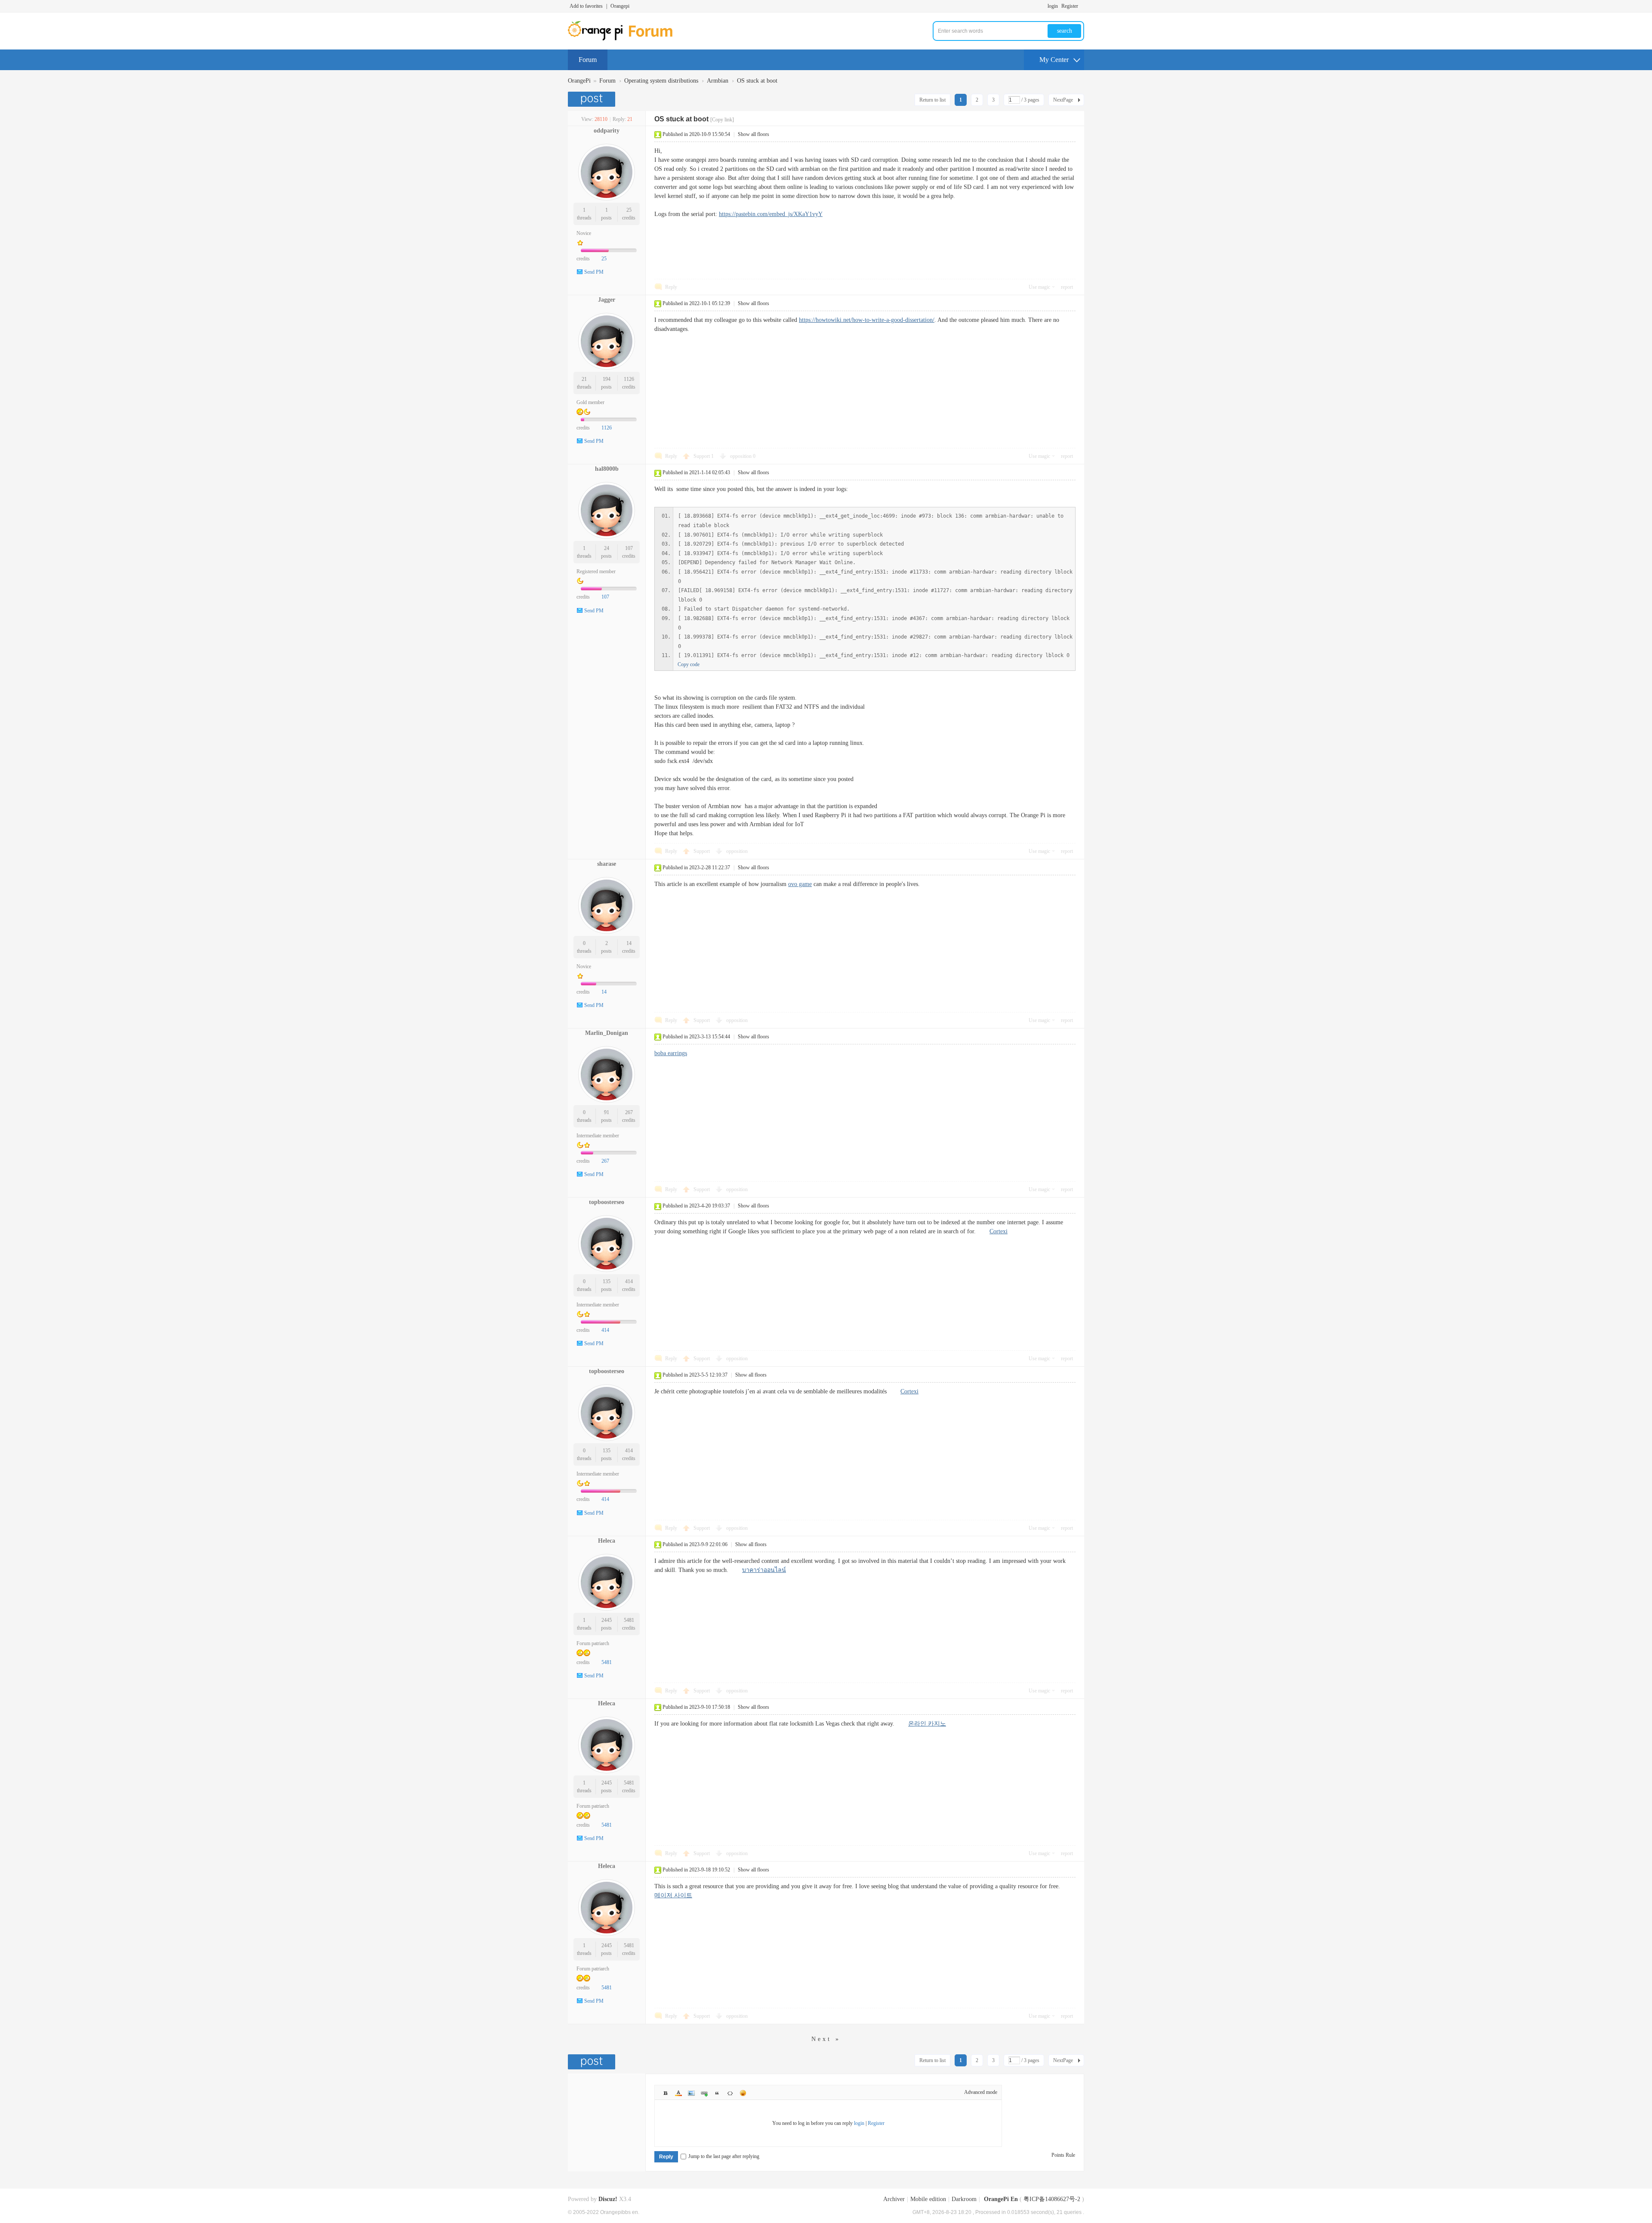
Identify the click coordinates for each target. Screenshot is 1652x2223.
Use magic (1039, 287)
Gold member (590, 402)
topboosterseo (607, 1202)
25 (629, 210)
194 (607, 379)
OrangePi (579, 81)
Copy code (689, 664)
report (1067, 287)
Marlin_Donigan (607, 1033)
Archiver (894, 2199)
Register (1070, 6)
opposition (743, 456)
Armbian (718, 81)
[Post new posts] (593, 99)
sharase (607, 864)
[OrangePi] (625, 39)
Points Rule (1063, 2155)
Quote (717, 2093)
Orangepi (620, 6)
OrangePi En (1001, 2199)
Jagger (607, 300)
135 (607, 1281)
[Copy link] (722, 120)
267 (629, 1112)
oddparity (607, 131)
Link (704, 2093)
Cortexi (999, 1231)
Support (704, 456)
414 (629, 1281)
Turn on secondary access (1082, 6)
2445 (607, 1620)
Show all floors (754, 134)
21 (584, 379)
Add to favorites (586, 6)
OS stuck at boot (757, 81)
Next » (826, 2039)
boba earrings (671, 1053)
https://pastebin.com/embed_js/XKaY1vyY (771, 214)
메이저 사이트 (673, 1895)
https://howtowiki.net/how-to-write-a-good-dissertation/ (867, 320)
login (1053, 6)
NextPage (1063, 100)
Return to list (932, 100)
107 (629, 548)
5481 (629, 1620)
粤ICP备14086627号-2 (1052, 2199)
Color (678, 2093)
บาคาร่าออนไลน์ (764, 1570)
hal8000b (607, 469)
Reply (671, 287)
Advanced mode (981, 2092)
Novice (584, 233)
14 (629, 943)
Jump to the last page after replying (724, 2156)
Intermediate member (598, 1136)
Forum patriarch (593, 1643)
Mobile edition (928, 2199)
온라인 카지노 (927, 1724)
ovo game (800, 884)
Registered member (596, 571)
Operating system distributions (661, 81)
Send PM (594, 272)
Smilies (743, 2093)
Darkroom (964, 2199)
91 (607, 1112)
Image (691, 2093)
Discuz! (608, 2199)
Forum (588, 60)
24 (607, 548)
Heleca (607, 1541)
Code (730, 2093)
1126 (629, 379)
